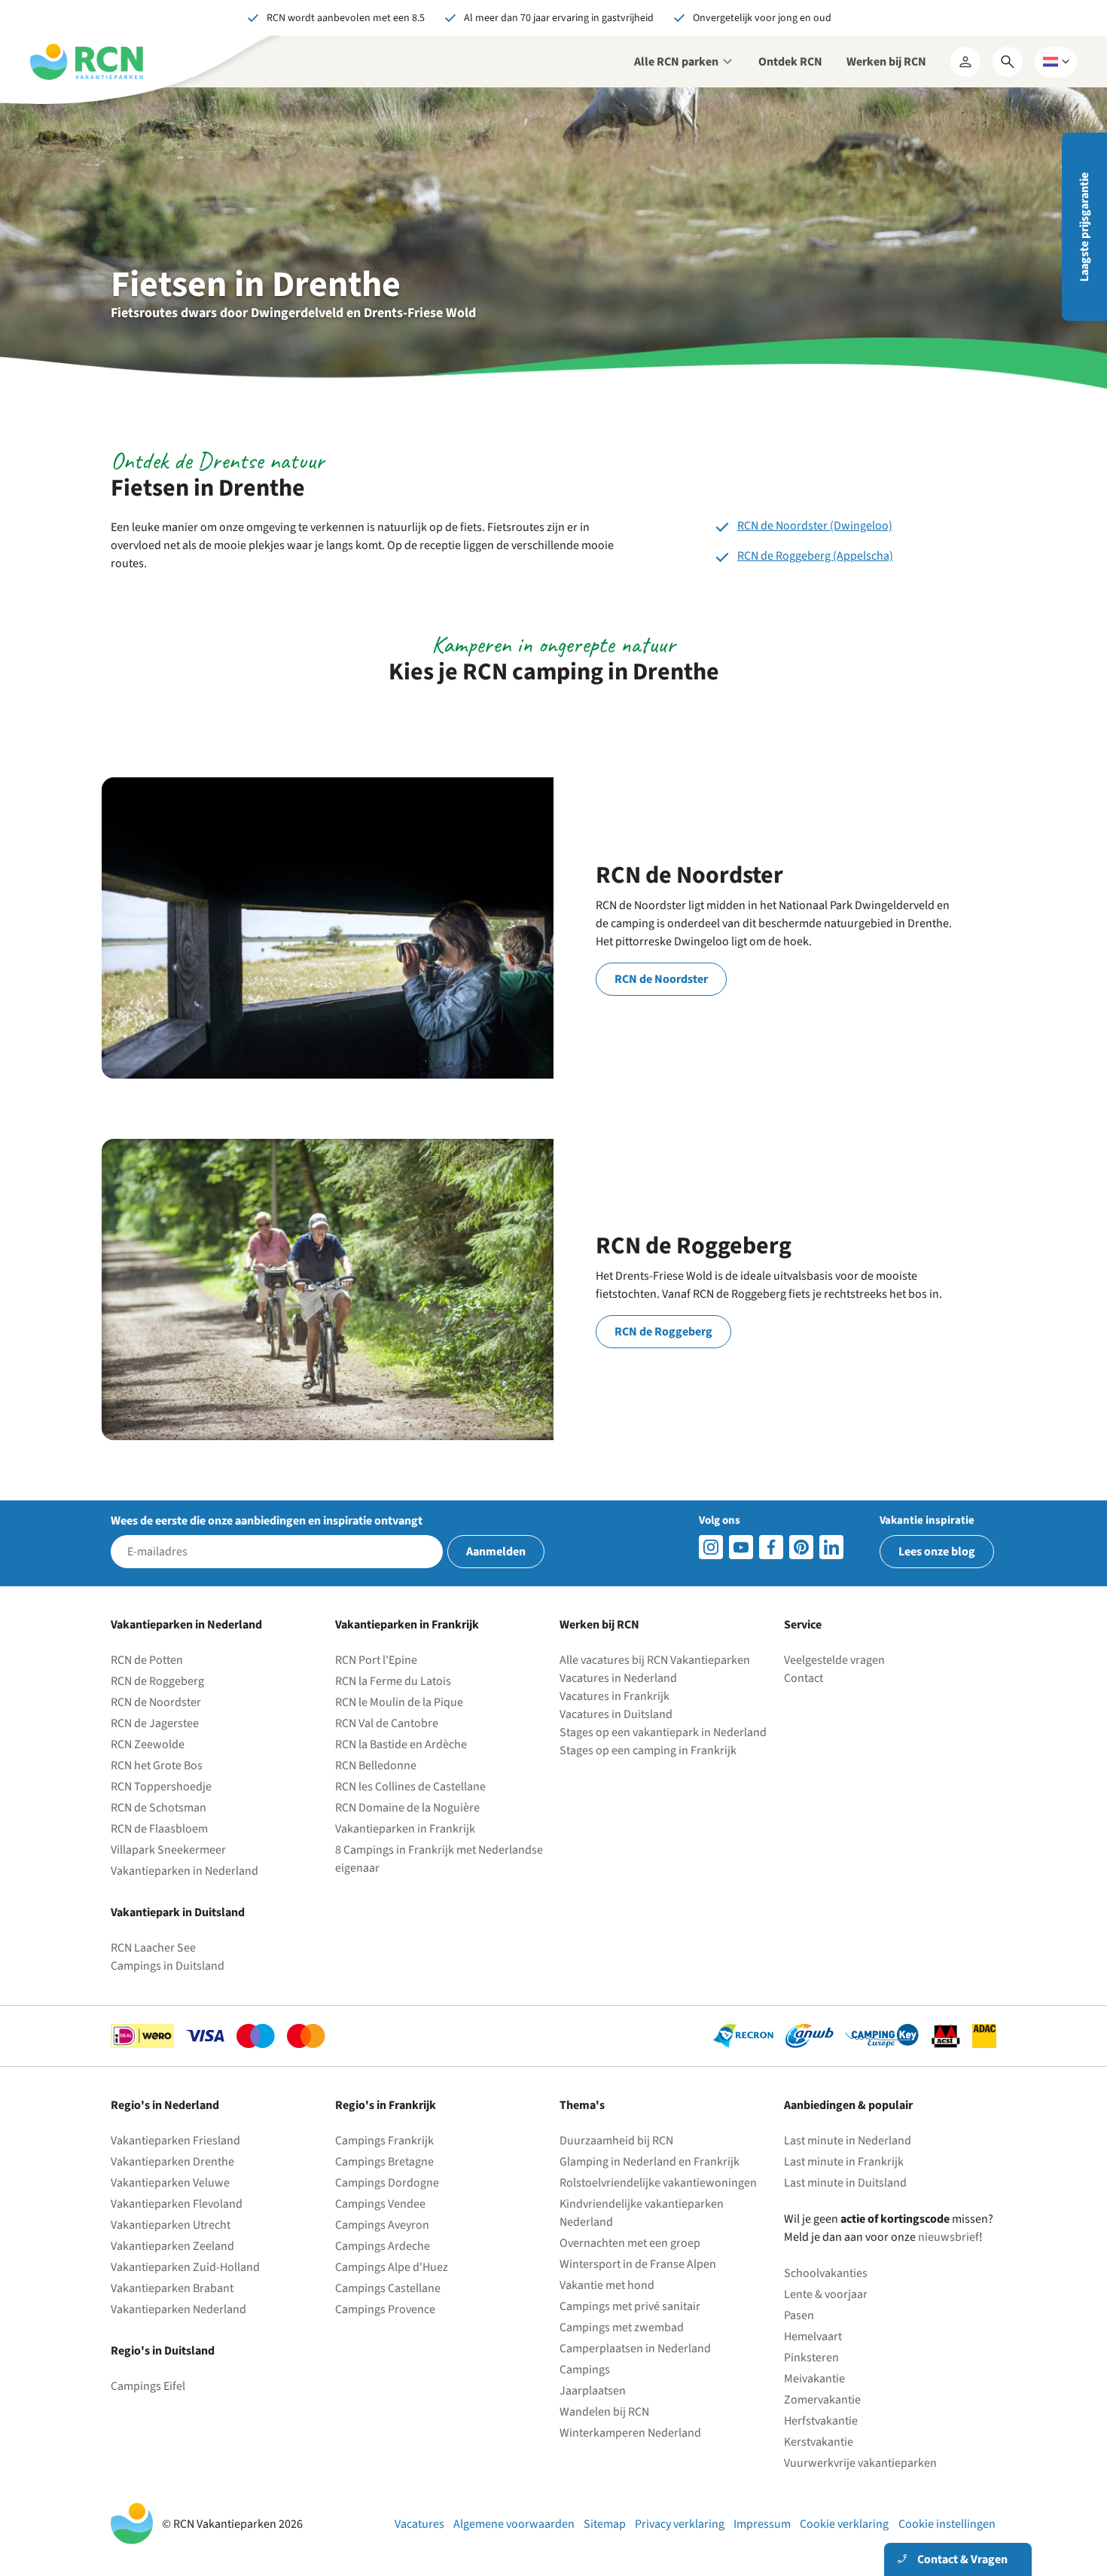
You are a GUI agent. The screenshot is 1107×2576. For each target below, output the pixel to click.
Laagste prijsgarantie (1084, 227)
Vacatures (419, 2524)
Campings (585, 2370)
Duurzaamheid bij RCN (616, 2141)
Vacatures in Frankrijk (614, 1696)
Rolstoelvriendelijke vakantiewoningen (658, 2183)
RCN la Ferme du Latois (393, 1681)
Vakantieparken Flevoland (177, 2204)
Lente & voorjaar (826, 2294)
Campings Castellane (388, 2288)
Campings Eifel (148, 2386)
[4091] (831, 1547)
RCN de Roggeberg (663, 1332)
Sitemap (605, 2524)
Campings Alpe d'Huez (392, 2267)
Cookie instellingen (947, 2524)
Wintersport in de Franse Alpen (638, 2264)
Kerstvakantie (819, 2442)
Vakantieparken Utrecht (171, 2225)
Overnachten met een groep (630, 2243)
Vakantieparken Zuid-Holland (185, 2267)
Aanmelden (496, 1552)
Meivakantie (814, 2379)
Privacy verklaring (680, 2524)
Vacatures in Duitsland (616, 1714)
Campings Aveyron (382, 2225)
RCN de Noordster (661, 979)
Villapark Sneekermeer (168, 1850)
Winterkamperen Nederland (630, 2433)
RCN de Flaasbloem (159, 1829)
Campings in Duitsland (168, 1966)
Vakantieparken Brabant (172, 2288)
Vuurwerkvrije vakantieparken (860, 2463)
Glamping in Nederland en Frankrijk (650, 2162)
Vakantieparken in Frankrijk (405, 1829)
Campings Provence (385, 2309)
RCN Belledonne (376, 1766)
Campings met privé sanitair (630, 2306)
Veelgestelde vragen (834, 1660)
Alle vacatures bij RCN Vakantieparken (655, 1660)
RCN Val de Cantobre (387, 1723)
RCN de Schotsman (159, 1808)
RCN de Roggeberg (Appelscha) (815, 556)
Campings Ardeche (383, 2246)
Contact (804, 1678)
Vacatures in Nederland (618, 1678)
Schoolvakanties (826, 2273)
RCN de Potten (147, 1660)
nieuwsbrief (948, 2237)
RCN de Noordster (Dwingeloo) (815, 526)
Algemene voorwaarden (514, 2524)
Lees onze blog (937, 1552)
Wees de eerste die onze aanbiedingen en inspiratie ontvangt (267, 1521)
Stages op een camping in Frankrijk (648, 1750)
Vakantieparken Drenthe (172, 2162)
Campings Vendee (380, 2204)
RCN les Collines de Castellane (410, 1787)
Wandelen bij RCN (604, 2412)
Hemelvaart (813, 2336)
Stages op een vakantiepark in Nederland (663, 1732)
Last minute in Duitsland (845, 2183)
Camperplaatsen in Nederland (635, 2349)
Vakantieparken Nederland (178, 2309)
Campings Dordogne (387, 2183)
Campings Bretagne (384, 2162)
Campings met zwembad (622, 2327)
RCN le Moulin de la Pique (399, 1702)
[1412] (741, 1547)
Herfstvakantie (821, 2421)
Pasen (799, 2315)
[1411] (771, 1547)
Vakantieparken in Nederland (184, 1871)
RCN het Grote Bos (157, 1766)
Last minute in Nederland (848, 2141)
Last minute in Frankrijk (844, 2162)
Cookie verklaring (844, 2524)
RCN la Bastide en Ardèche (401, 1744)
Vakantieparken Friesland (175, 2141)
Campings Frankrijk (384, 2141)
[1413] (711, 1547)
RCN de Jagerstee (155, 1723)
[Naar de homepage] (87, 62)
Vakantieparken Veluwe (170, 2183)
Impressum (762, 2524)
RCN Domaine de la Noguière (407, 1808)
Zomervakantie (822, 2400)
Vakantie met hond (607, 2285)
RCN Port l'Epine (376, 1660)
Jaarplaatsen (593, 2391)
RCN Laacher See (153, 1948)
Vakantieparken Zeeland (172, 2246)
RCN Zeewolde (148, 1744)
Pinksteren (811, 2358)
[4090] (801, 1547)
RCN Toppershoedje (161, 1787)
